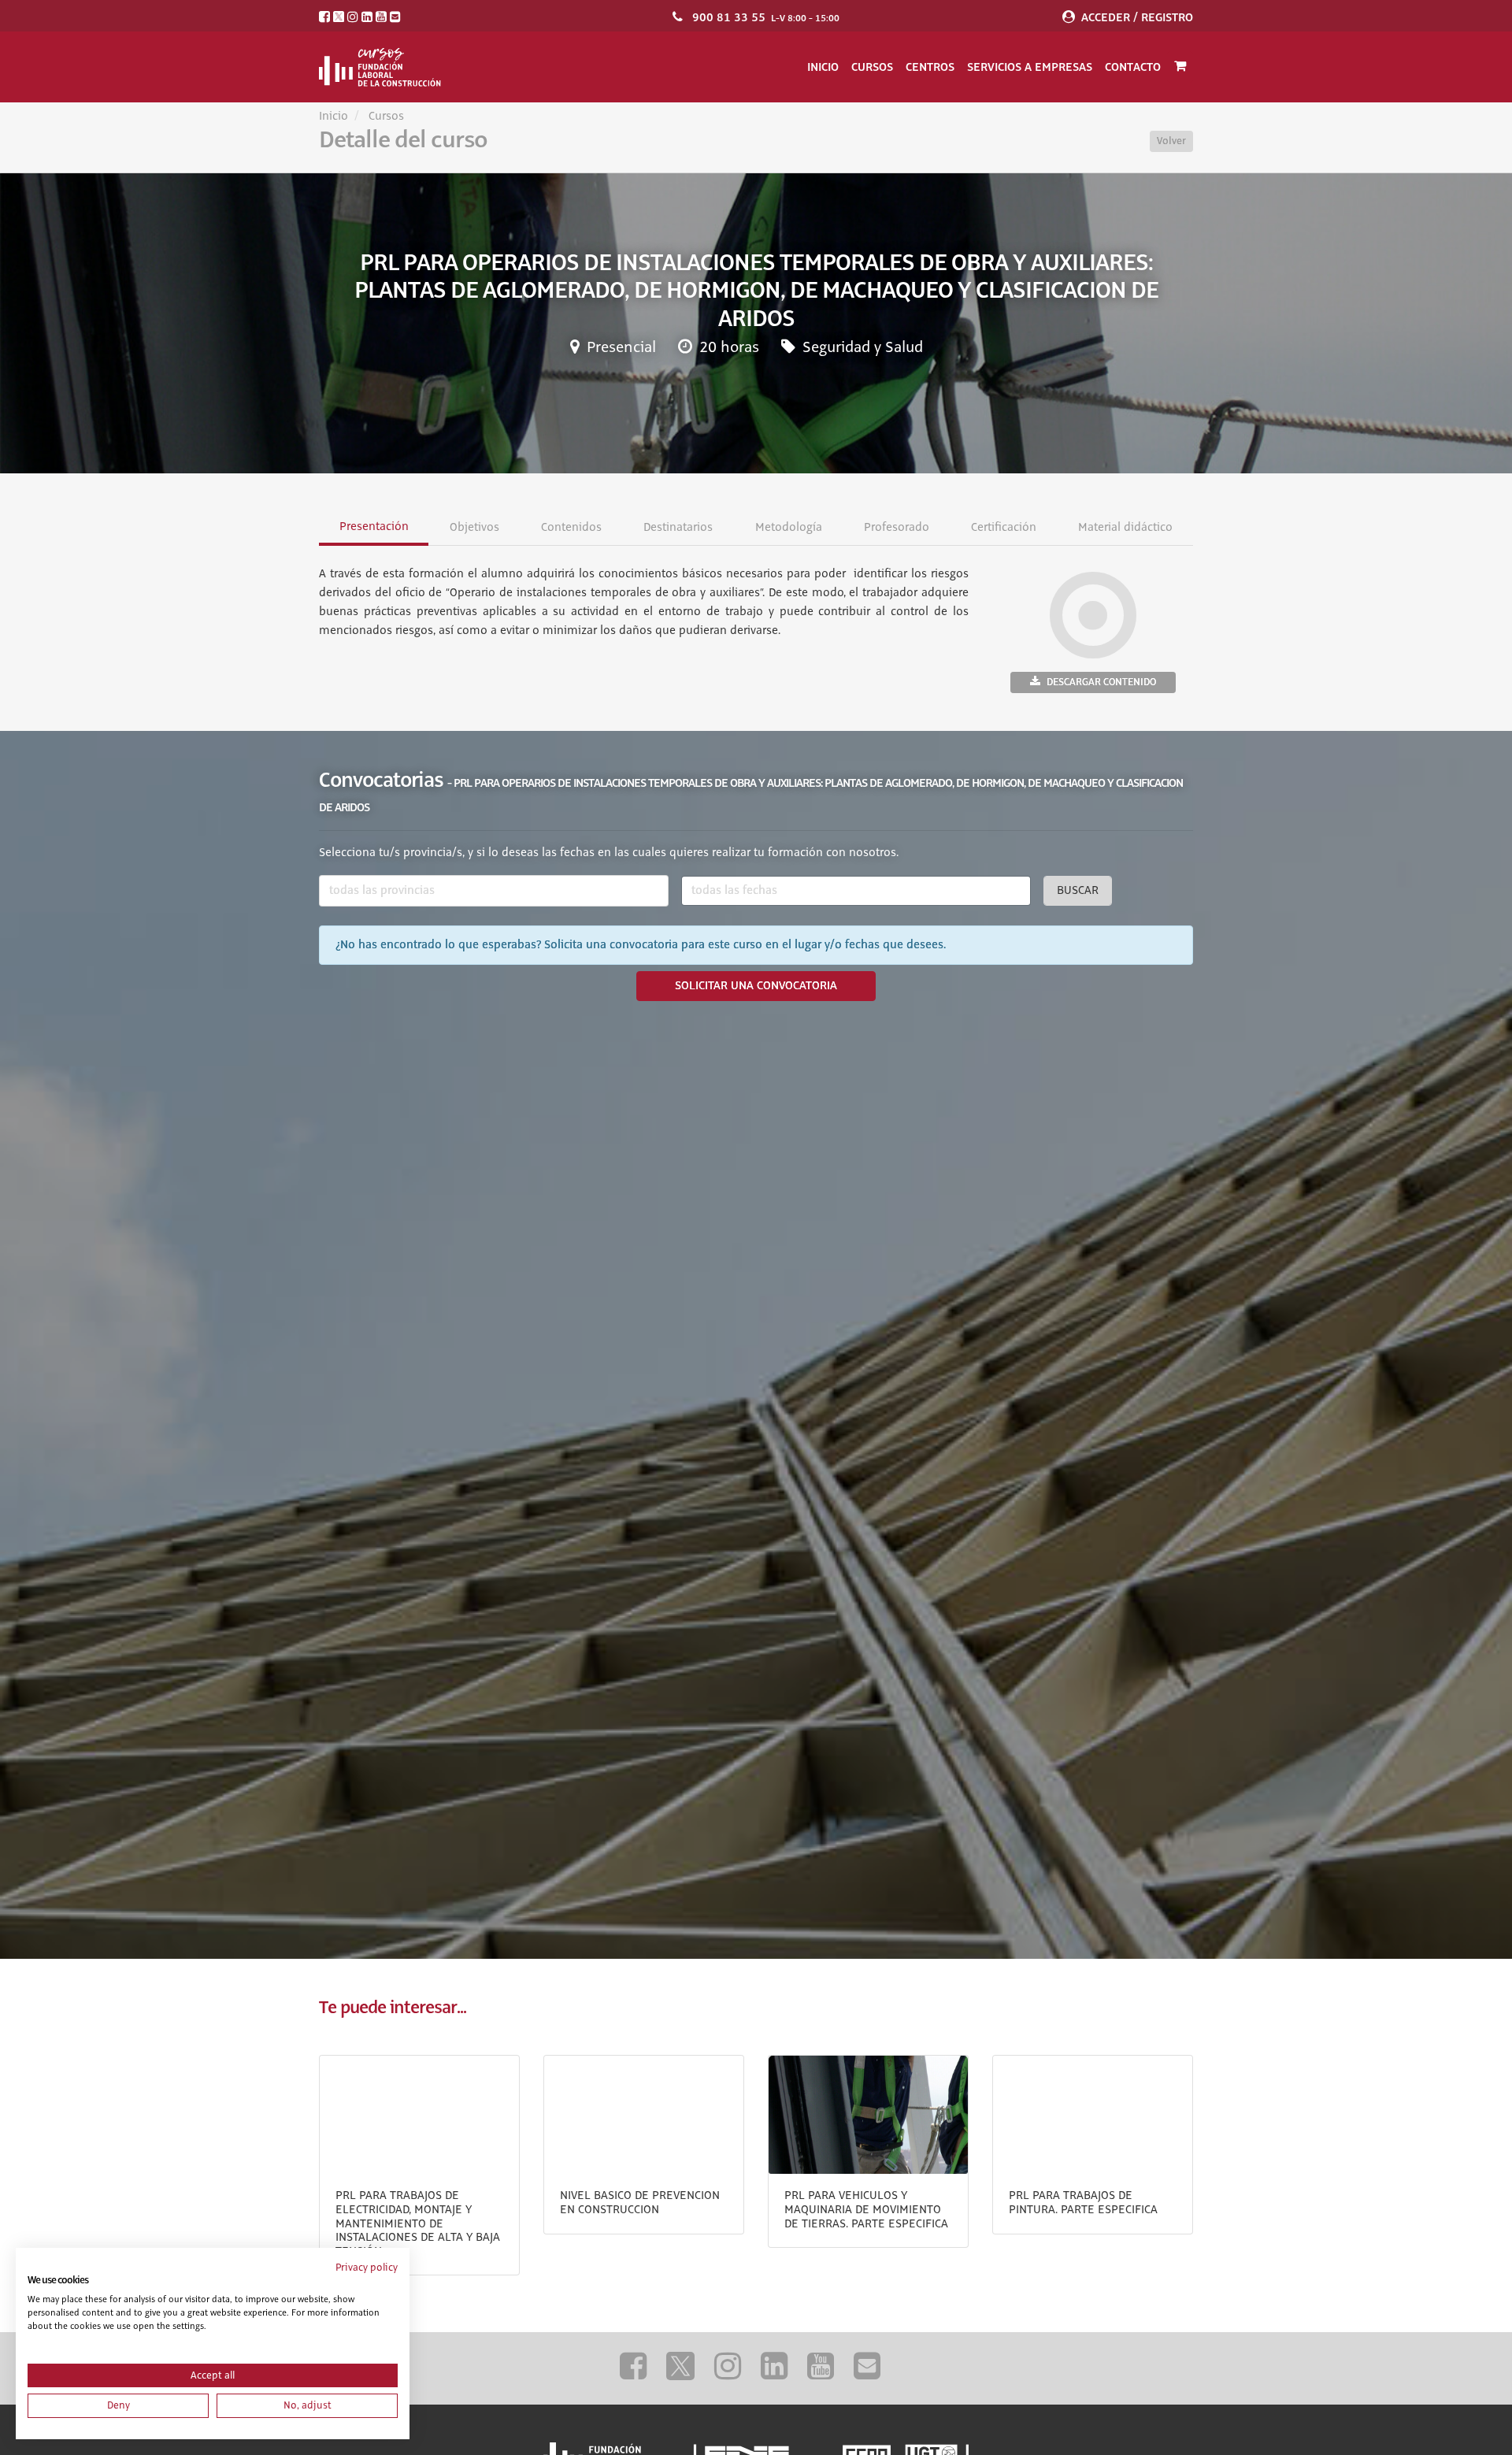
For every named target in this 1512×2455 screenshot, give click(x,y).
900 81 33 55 (729, 17)
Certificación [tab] (1003, 528)
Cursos (872, 67)
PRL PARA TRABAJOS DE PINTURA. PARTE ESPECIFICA (1083, 2203)
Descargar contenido (1101, 682)
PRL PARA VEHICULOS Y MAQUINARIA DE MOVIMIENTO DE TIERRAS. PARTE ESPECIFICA (866, 2210)
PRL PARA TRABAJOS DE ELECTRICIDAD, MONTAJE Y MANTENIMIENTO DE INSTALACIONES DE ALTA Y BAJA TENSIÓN (418, 2223)
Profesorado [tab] (896, 528)
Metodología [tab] (788, 528)
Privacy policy (367, 2268)
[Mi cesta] (1180, 67)
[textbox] (494, 891)
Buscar (1078, 891)
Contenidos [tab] (571, 528)
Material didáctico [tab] (1125, 528)
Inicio (823, 67)
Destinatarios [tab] (678, 528)
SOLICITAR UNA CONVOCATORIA (756, 986)
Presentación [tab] (374, 527)
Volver (1171, 141)
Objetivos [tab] (474, 528)
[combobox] (494, 891)
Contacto (1133, 67)
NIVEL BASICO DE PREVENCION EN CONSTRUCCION (640, 2203)
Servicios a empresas (1030, 67)
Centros (930, 67)
